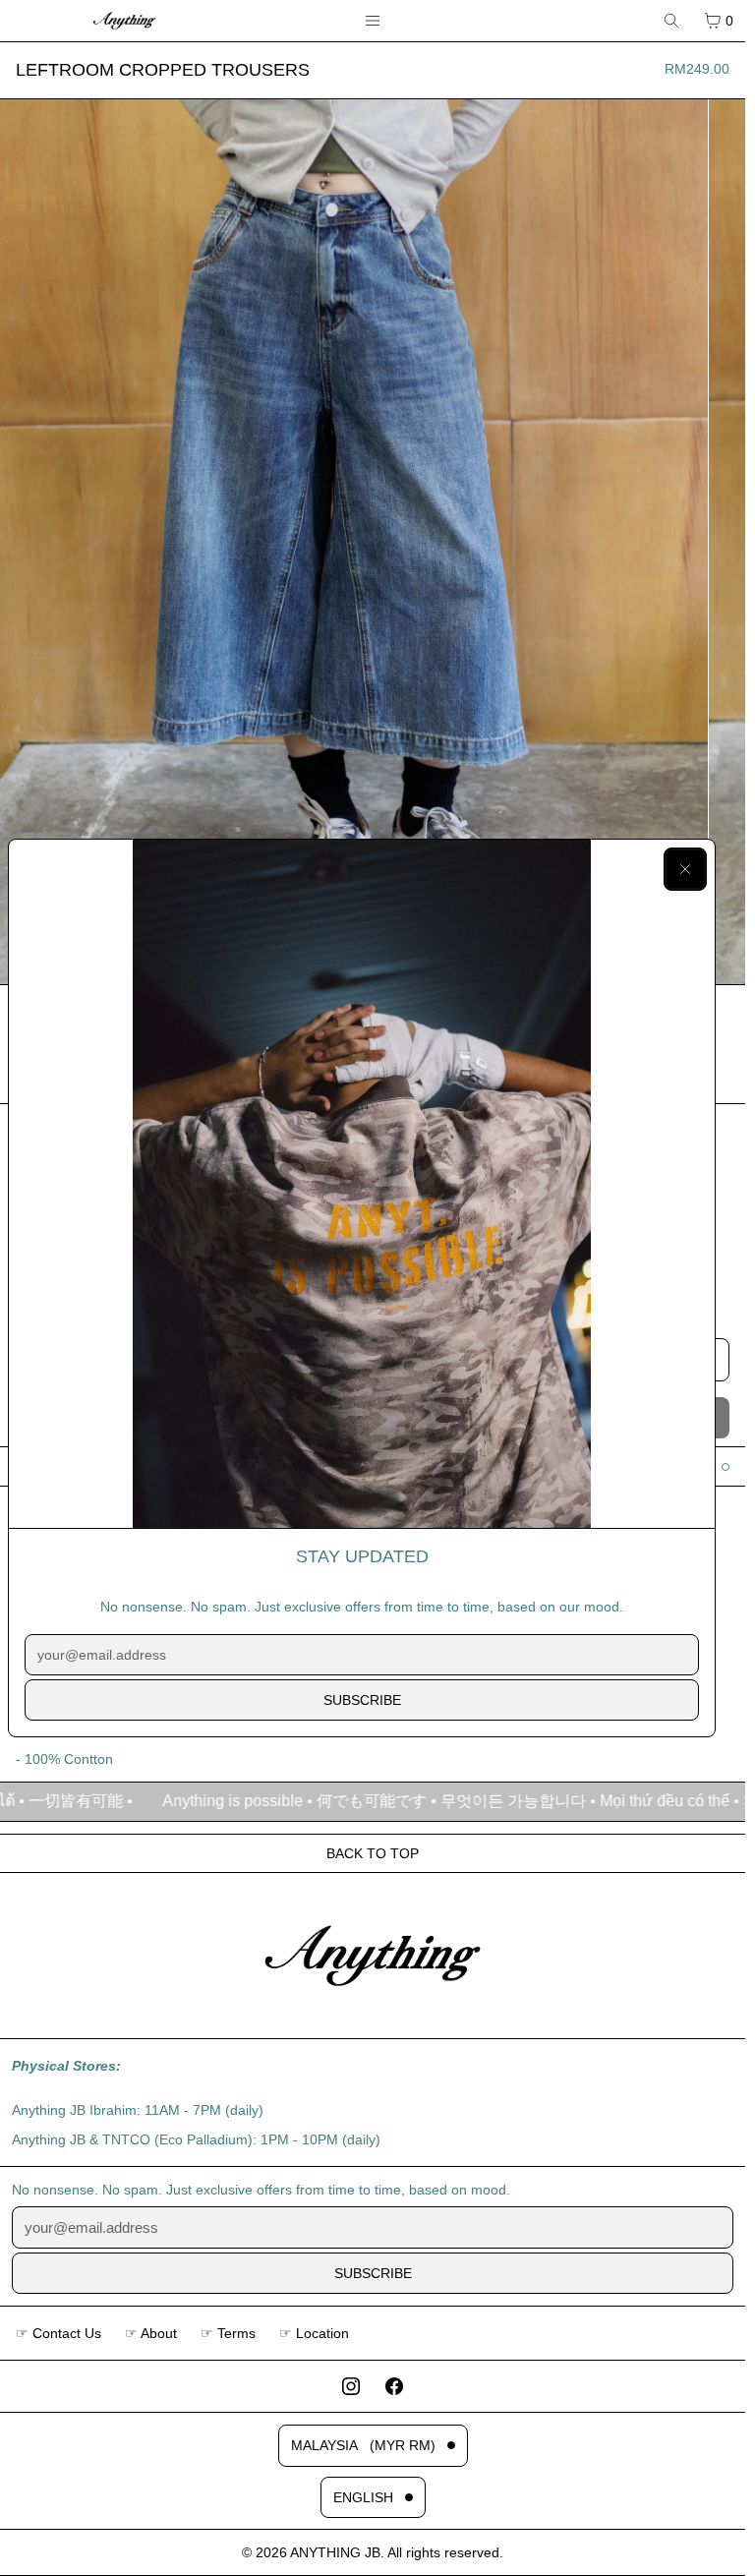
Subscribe (362, 1700)
